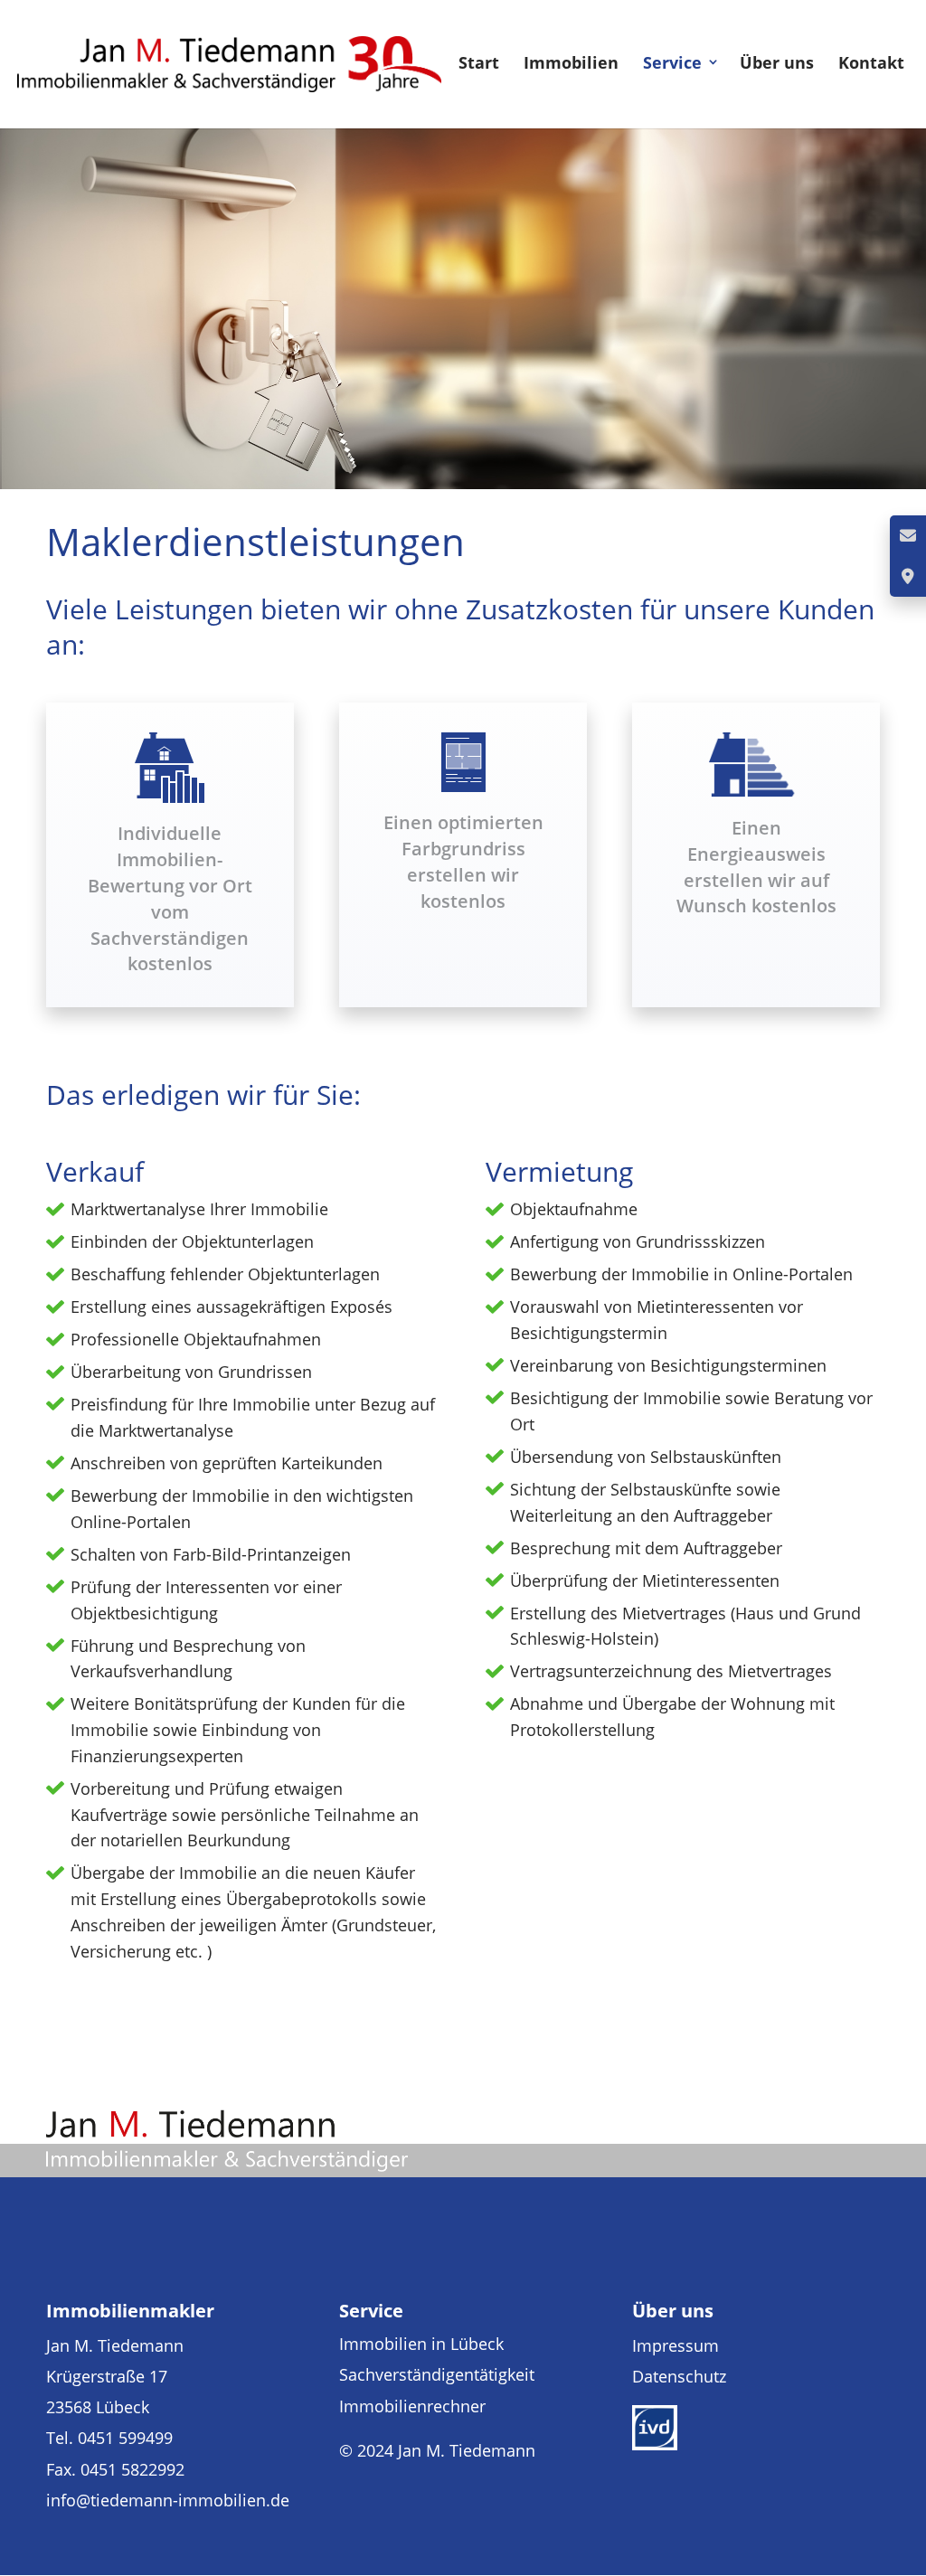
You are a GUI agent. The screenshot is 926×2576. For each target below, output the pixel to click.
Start (479, 62)
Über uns (777, 62)
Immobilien (571, 62)
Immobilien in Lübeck (421, 2344)
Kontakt (871, 62)
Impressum (676, 2345)
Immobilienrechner (412, 2406)
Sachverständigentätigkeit (437, 2374)
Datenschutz (679, 2376)
